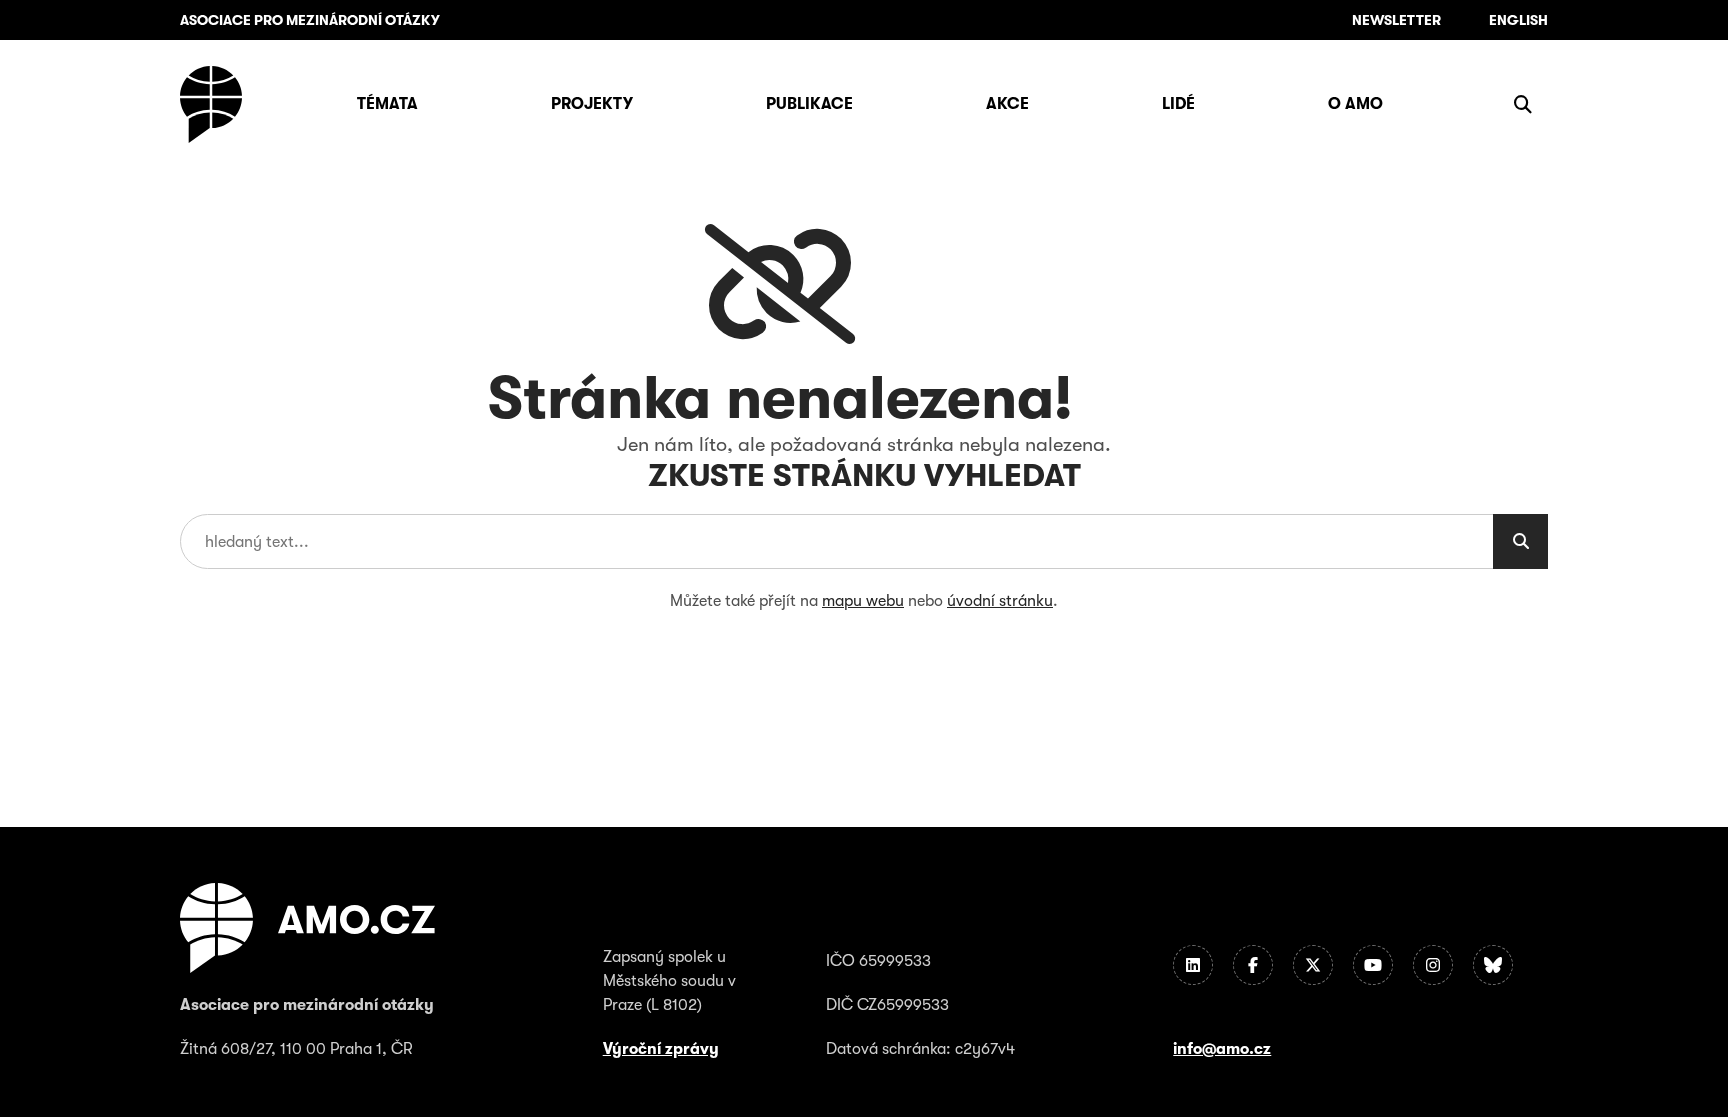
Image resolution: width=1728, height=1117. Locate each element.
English (1518, 20)
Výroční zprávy (661, 1049)
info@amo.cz (1222, 1049)
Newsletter (1396, 20)
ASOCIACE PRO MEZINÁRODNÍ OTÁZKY (310, 20)
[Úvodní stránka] (211, 104)
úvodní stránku (1000, 601)
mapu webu (863, 601)
